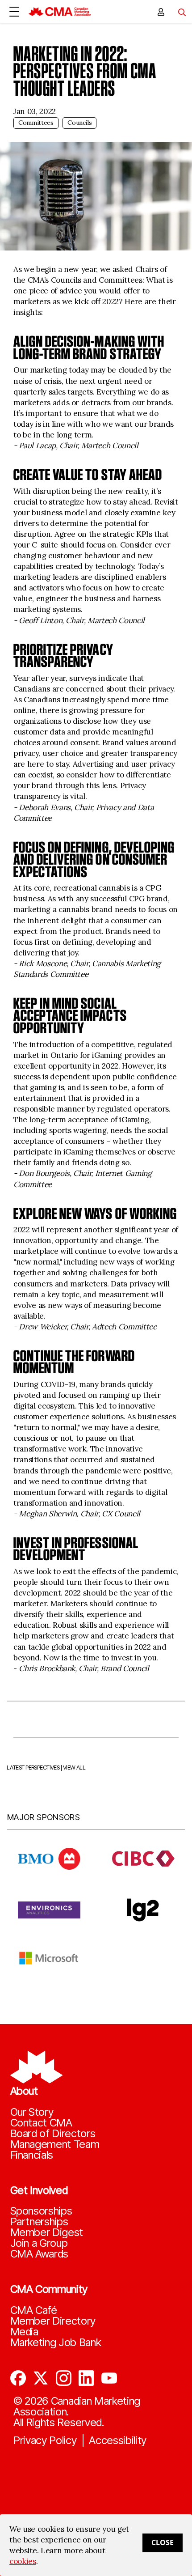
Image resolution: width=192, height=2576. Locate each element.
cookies (23, 2561)
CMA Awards (40, 2254)
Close (163, 2542)
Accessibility (118, 2440)
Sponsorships (41, 2211)
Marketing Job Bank (56, 2343)
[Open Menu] (14, 12)
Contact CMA (41, 2123)
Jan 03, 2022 (35, 111)
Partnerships (39, 2222)
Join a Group (39, 2243)
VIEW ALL (74, 1768)
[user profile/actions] (161, 12)
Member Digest (47, 2232)
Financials (32, 2155)
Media (24, 2332)
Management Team (55, 2144)
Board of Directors (53, 2134)
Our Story (32, 2112)
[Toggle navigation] (179, 12)
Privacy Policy (45, 2440)
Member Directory (53, 2321)
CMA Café (34, 2310)
